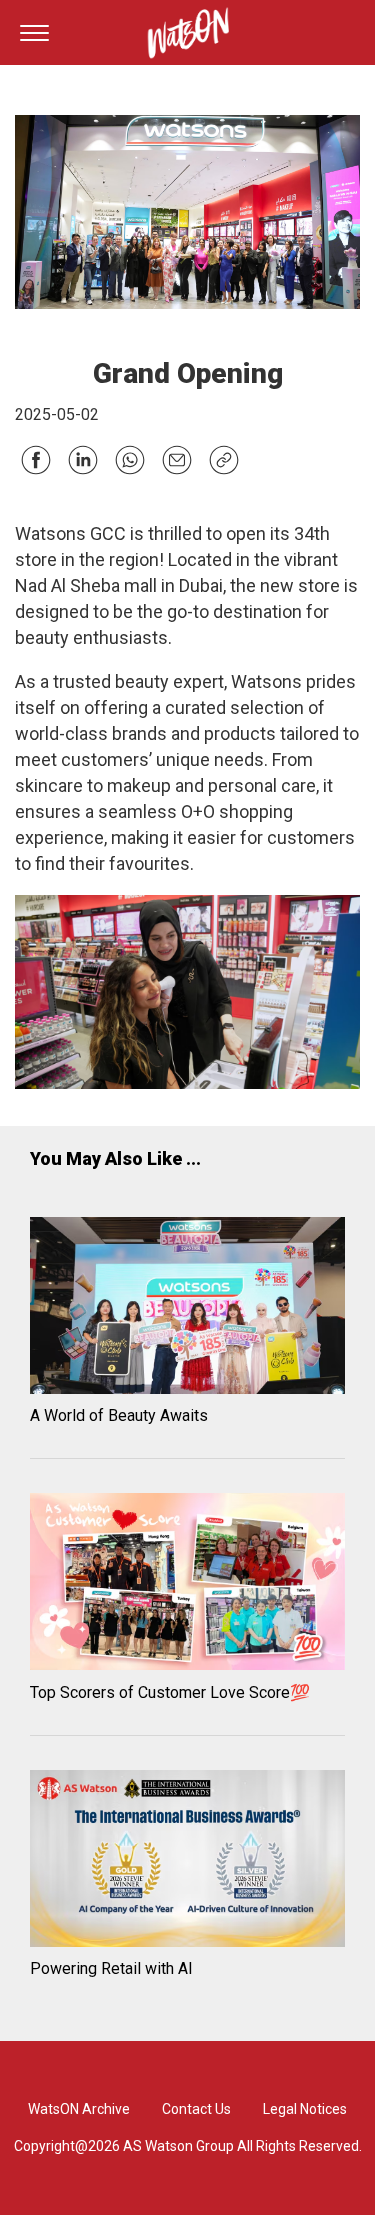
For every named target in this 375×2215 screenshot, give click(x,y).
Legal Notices (305, 2109)
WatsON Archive (79, 2109)
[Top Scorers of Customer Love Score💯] (187, 1585)
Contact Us (196, 2109)
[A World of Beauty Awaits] (187, 1309)
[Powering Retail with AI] (187, 1862)
